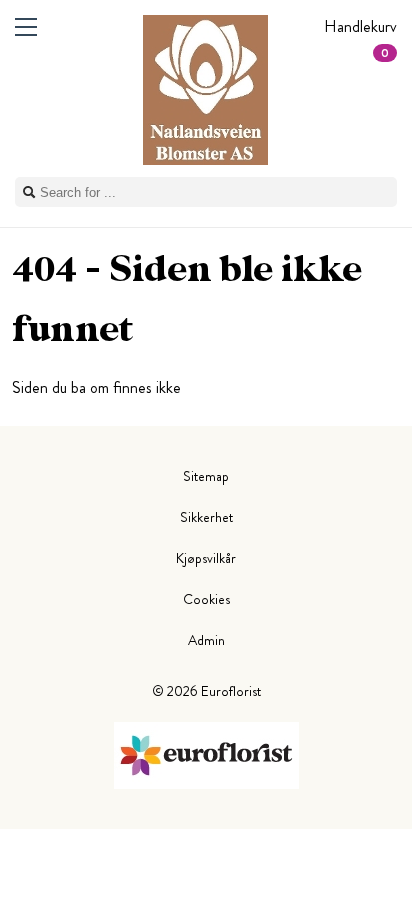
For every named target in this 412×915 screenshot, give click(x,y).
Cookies (206, 599)
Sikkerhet (206, 517)
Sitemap (206, 476)
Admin (206, 640)
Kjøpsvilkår (206, 558)
